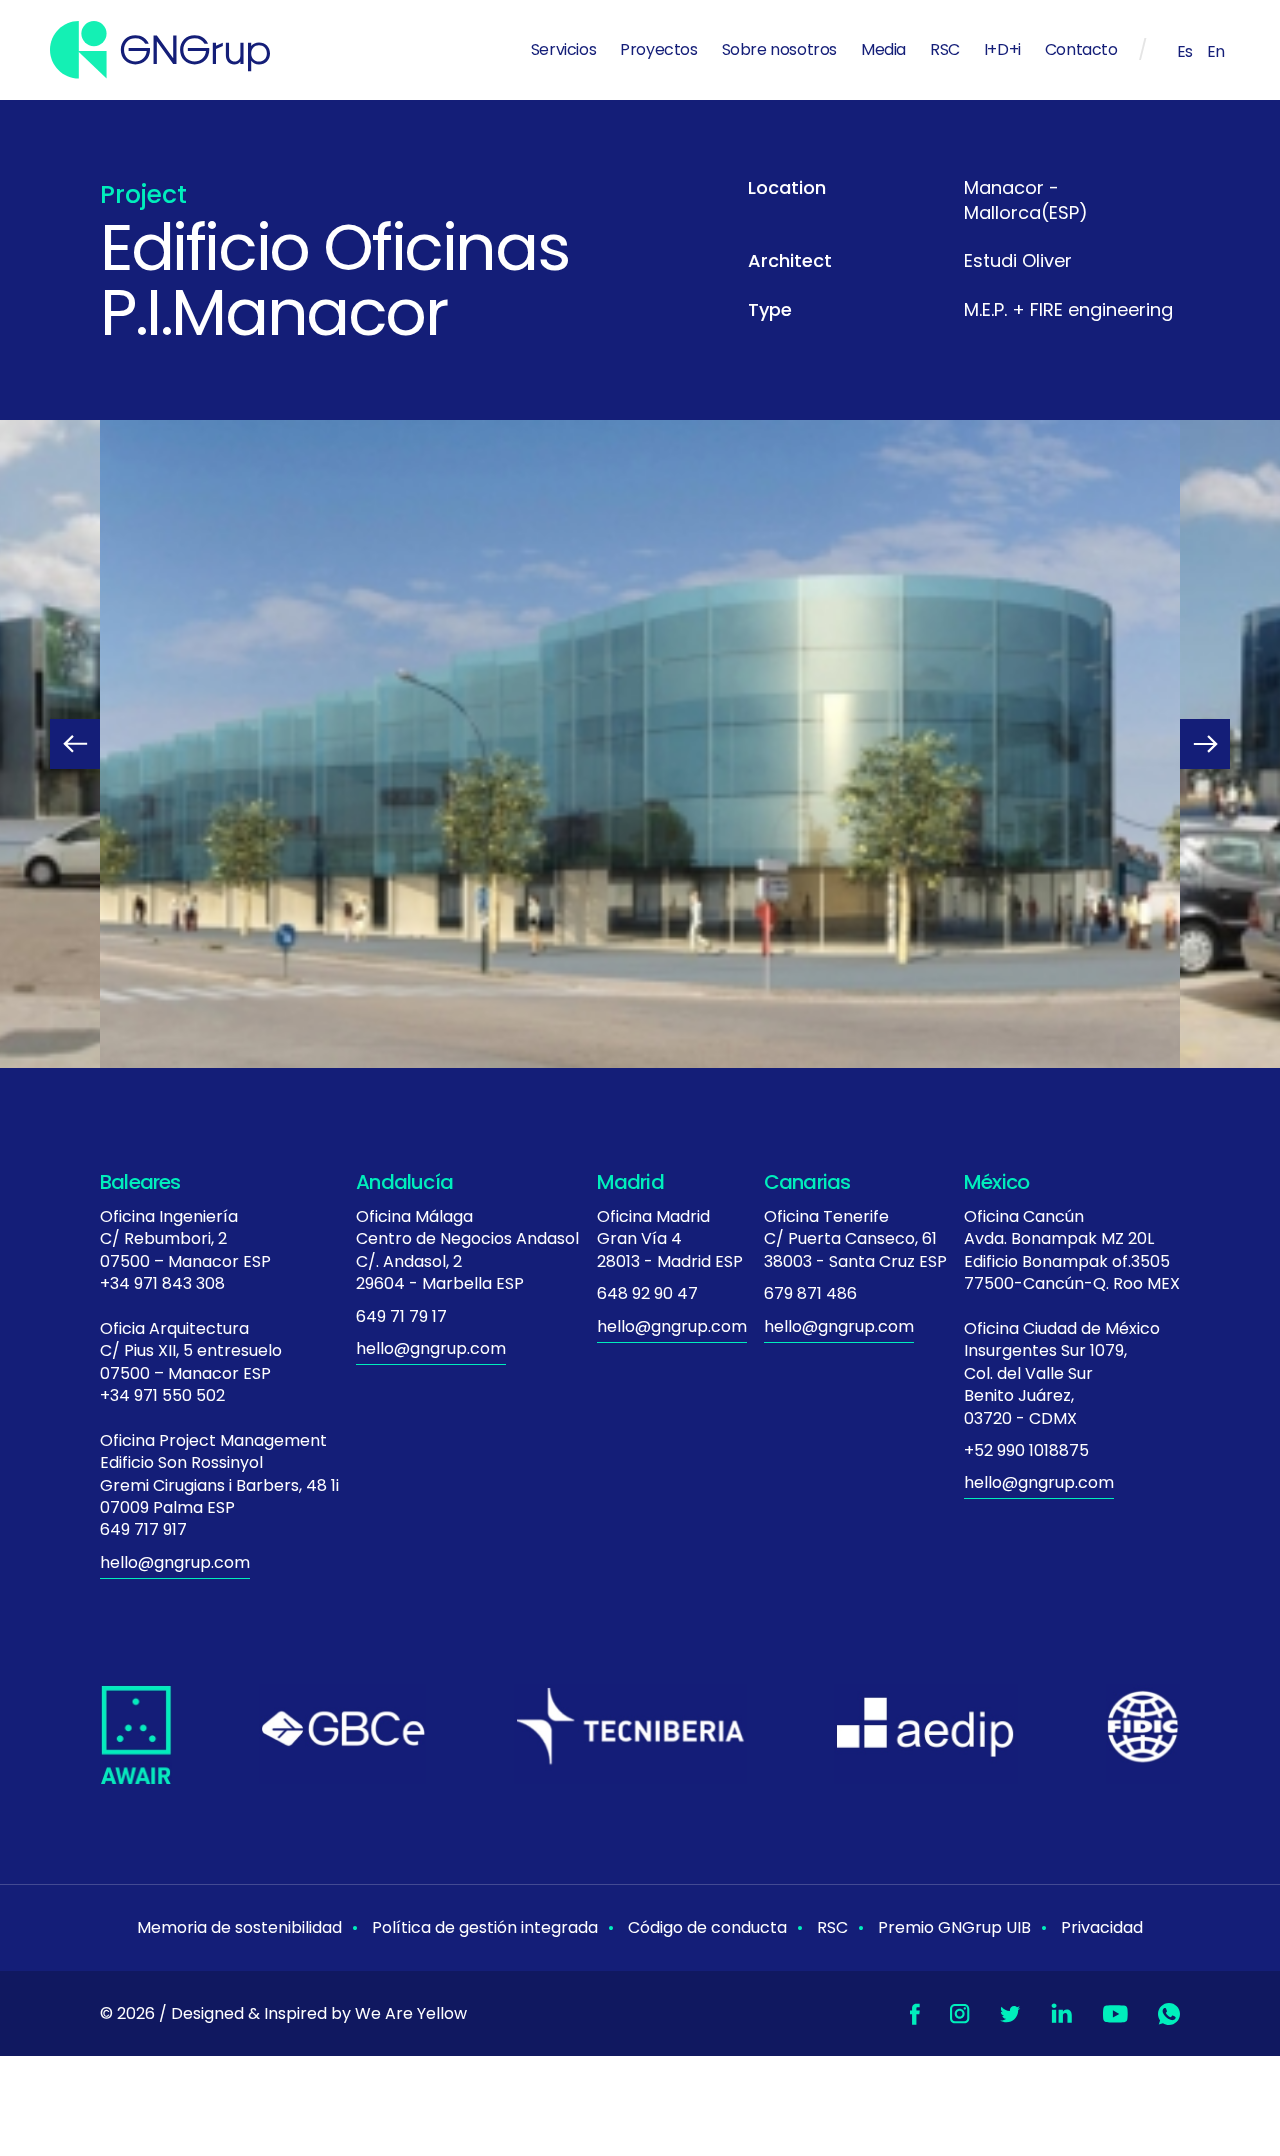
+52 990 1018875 (1026, 1450)
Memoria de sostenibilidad (239, 1927)
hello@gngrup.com (175, 1562)
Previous (75, 744)
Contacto (1081, 49)
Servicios (563, 49)
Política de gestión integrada (485, 1927)
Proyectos (658, 49)
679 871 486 (810, 1293)
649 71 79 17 (401, 1316)
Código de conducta (707, 1927)
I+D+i (1002, 49)
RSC (945, 49)
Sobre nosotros (779, 49)
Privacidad (1102, 1927)
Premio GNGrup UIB (954, 1927)
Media (883, 49)
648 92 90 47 (647, 1293)
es (1185, 51)
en (1216, 51)
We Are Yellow (411, 2013)
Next (1205, 744)
